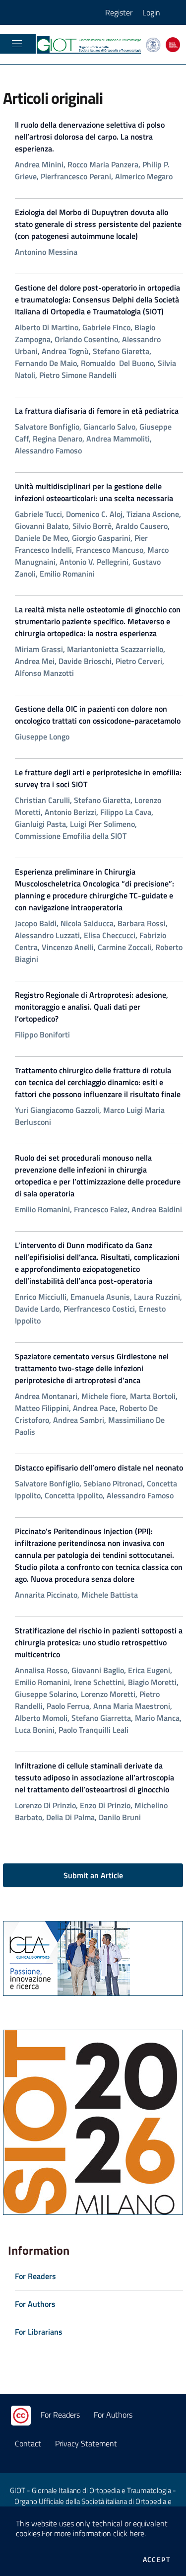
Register (119, 12)
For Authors (113, 2415)
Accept (156, 2560)
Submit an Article (93, 1875)
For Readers (60, 2415)
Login (151, 12)
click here (129, 2533)
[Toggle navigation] (17, 44)
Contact (28, 2443)
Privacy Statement (86, 2443)
